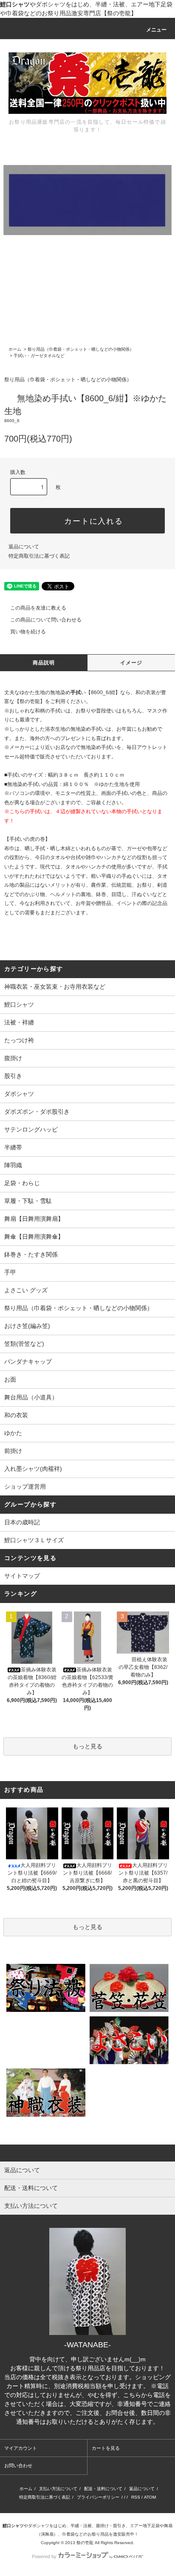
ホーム (15, 349)
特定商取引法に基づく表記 (39, 556)
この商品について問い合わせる (46, 620)
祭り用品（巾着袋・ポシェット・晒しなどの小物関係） (81, 349)
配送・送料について (103, 2489)
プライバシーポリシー (98, 2497)
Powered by (44, 2556)
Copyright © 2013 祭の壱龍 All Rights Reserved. (87, 2543)
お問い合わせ (18, 2465)
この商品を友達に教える (38, 608)
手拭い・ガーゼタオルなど (39, 356)
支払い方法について (58, 2489)
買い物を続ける (28, 632)
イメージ (131, 663)
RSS (136, 2497)
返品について (24, 547)
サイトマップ (22, 1576)
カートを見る (106, 2448)
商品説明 (44, 663)
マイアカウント (21, 2448)
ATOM (150, 2497)
